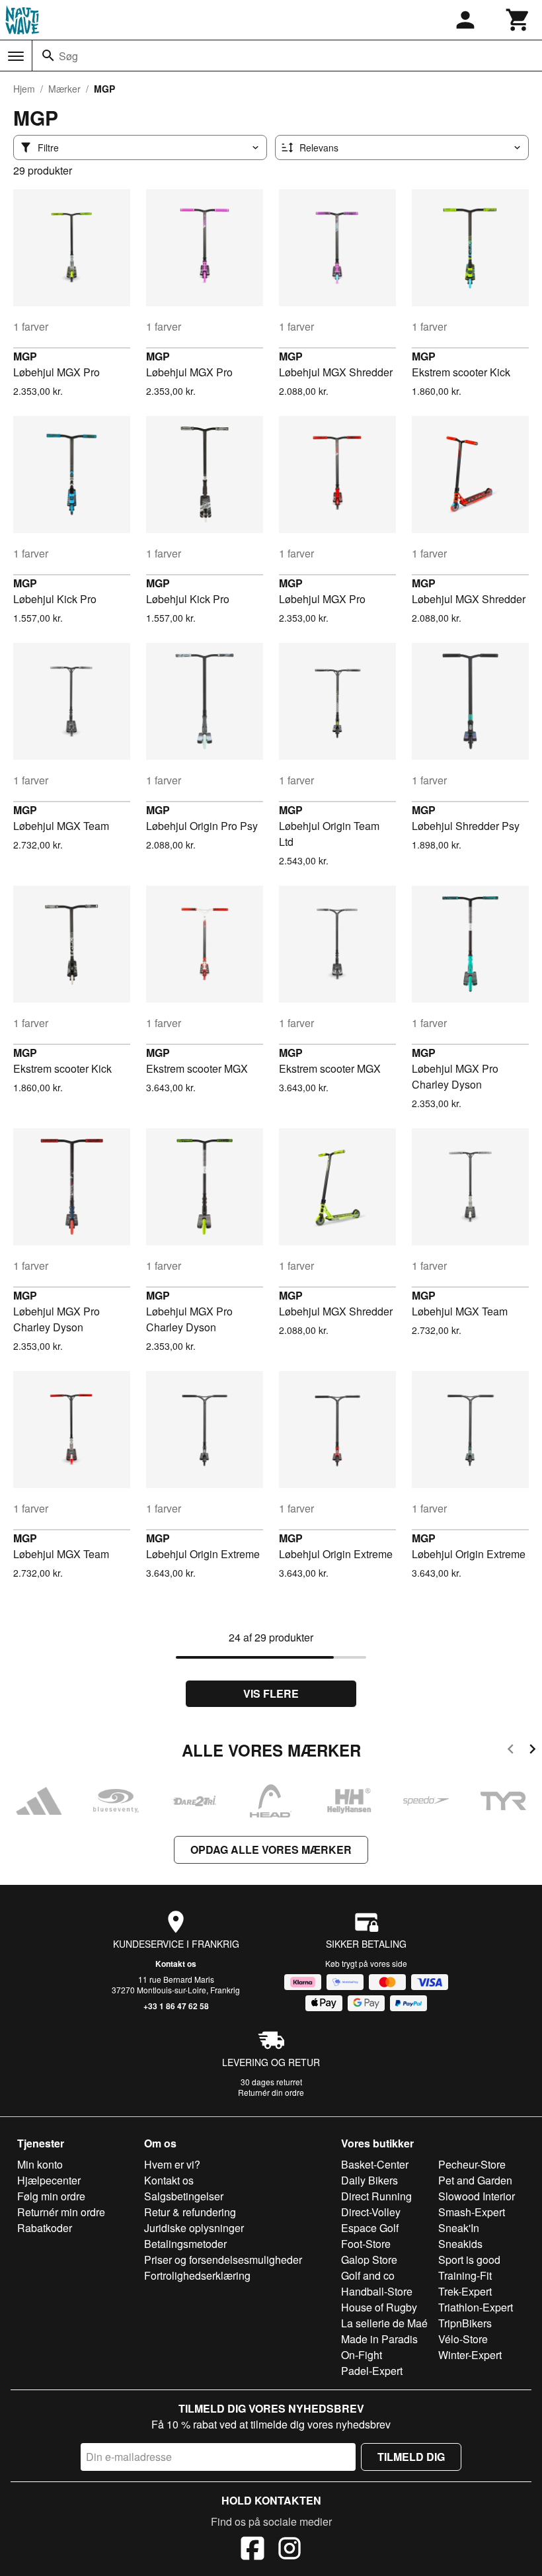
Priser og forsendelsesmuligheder (223, 2260)
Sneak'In (459, 2228)
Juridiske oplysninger (194, 2228)
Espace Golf (370, 2228)
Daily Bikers (369, 2180)
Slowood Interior (477, 2196)
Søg (68, 56)
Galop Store (369, 2260)
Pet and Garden (475, 2180)
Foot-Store (366, 2244)
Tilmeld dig (411, 2457)
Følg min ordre (51, 2196)
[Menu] (16, 56)
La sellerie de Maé (384, 2323)
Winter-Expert (470, 2355)
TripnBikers (465, 2323)
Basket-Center (375, 2164)
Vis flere (271, 1693)
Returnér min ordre (61, 2212)
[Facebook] (252, 2550)
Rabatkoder (45, 2228)
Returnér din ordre (271, 2092)
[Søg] (48, 56)
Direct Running (376, 2196)
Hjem (24, 89)
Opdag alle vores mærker (271, 1849)
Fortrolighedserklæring (197, 2275)
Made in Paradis (379, 2339)
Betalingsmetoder (185, 2244)
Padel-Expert (372, 2371)
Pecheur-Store (472, 2164)
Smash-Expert (472, 2212)
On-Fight (362, 2355)
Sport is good (469, 2260)
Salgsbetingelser (184, 2196)
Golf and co (368, 2275)
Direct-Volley (371, 2212)
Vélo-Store (463, 2339)
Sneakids (460, 2244)
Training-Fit (465, 2275)
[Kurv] (518, 20)
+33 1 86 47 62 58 (176, 2006)
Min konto (40, 2164)
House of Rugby (379, 2307)
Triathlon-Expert (476, 2307)
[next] (532, 1751)
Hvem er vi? (172, 2164)
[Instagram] (290, 2550)
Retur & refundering (190, 2212)
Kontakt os (176, 1964)
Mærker (64, 89)
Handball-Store (377, 2291)
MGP (25, 356)
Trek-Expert (465, 2291)
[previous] (511, 1751)
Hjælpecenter (49, 2180)
